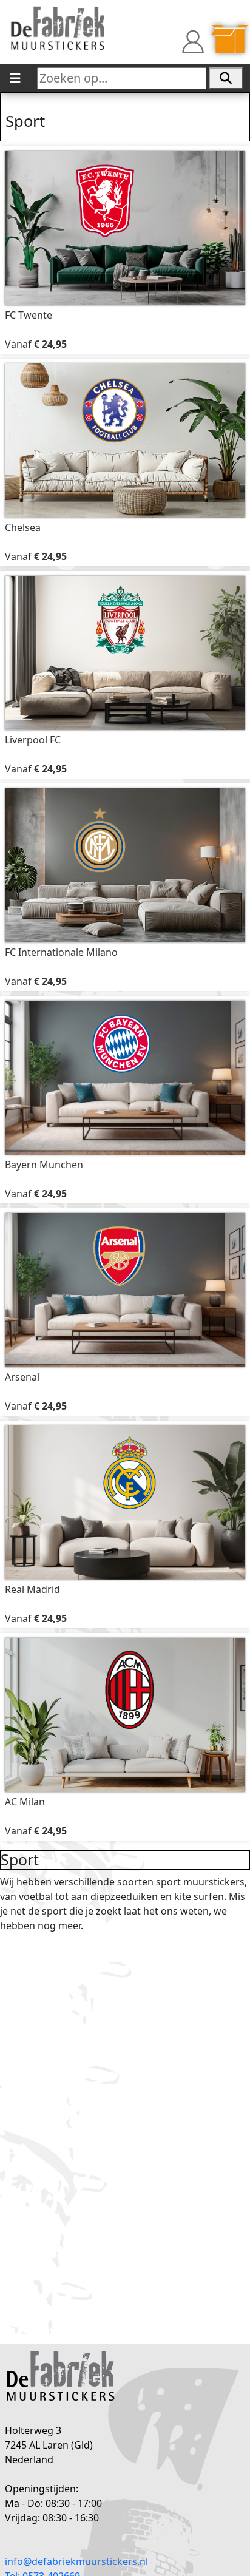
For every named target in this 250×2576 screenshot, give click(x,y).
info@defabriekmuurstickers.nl (76, 2561)
